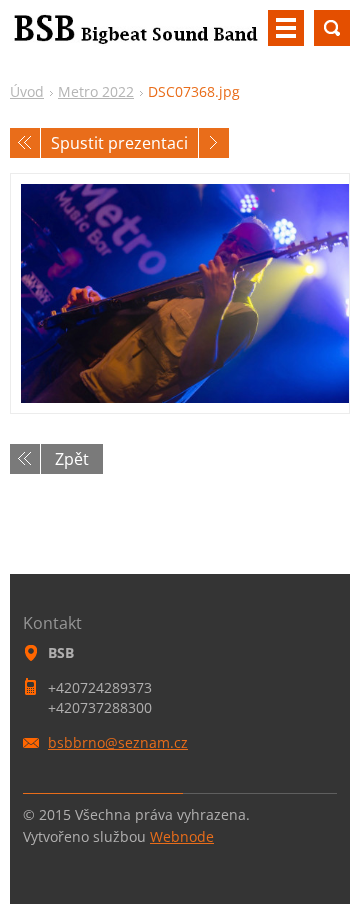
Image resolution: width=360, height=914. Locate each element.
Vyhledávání (332, 28)
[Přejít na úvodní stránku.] (135, 36)
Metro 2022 (96, 91)
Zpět (72, 459)
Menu (286, 28)
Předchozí (25, 143)
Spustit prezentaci (119, 143)
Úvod (27, 91)
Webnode (182, 836)
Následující (214, 143)
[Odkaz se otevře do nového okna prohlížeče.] (180, 293)
